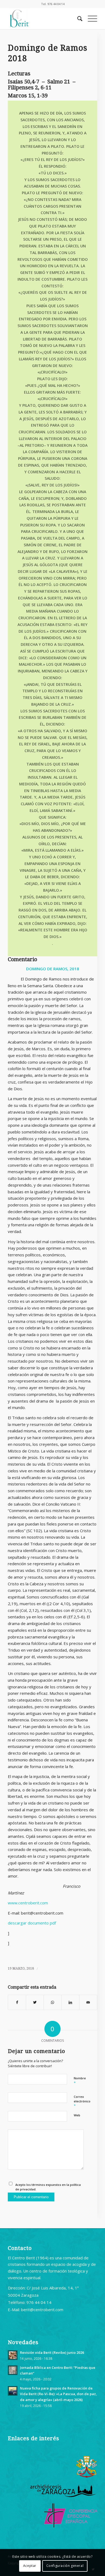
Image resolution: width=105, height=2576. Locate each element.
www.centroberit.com (28, 1903)
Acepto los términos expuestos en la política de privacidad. (48, 2187)
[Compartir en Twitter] (35, 2002)
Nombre (80, 2081)
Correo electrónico (82, 2101)
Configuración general (65, 2566)
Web (77, 2115)
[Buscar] (77, 19)
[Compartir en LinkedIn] (70, 2002)
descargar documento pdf (32, 1923)
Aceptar (30, 2566)
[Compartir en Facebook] (17, 2002)
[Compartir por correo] (88, 2002)
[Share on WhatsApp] (53, 2002)
